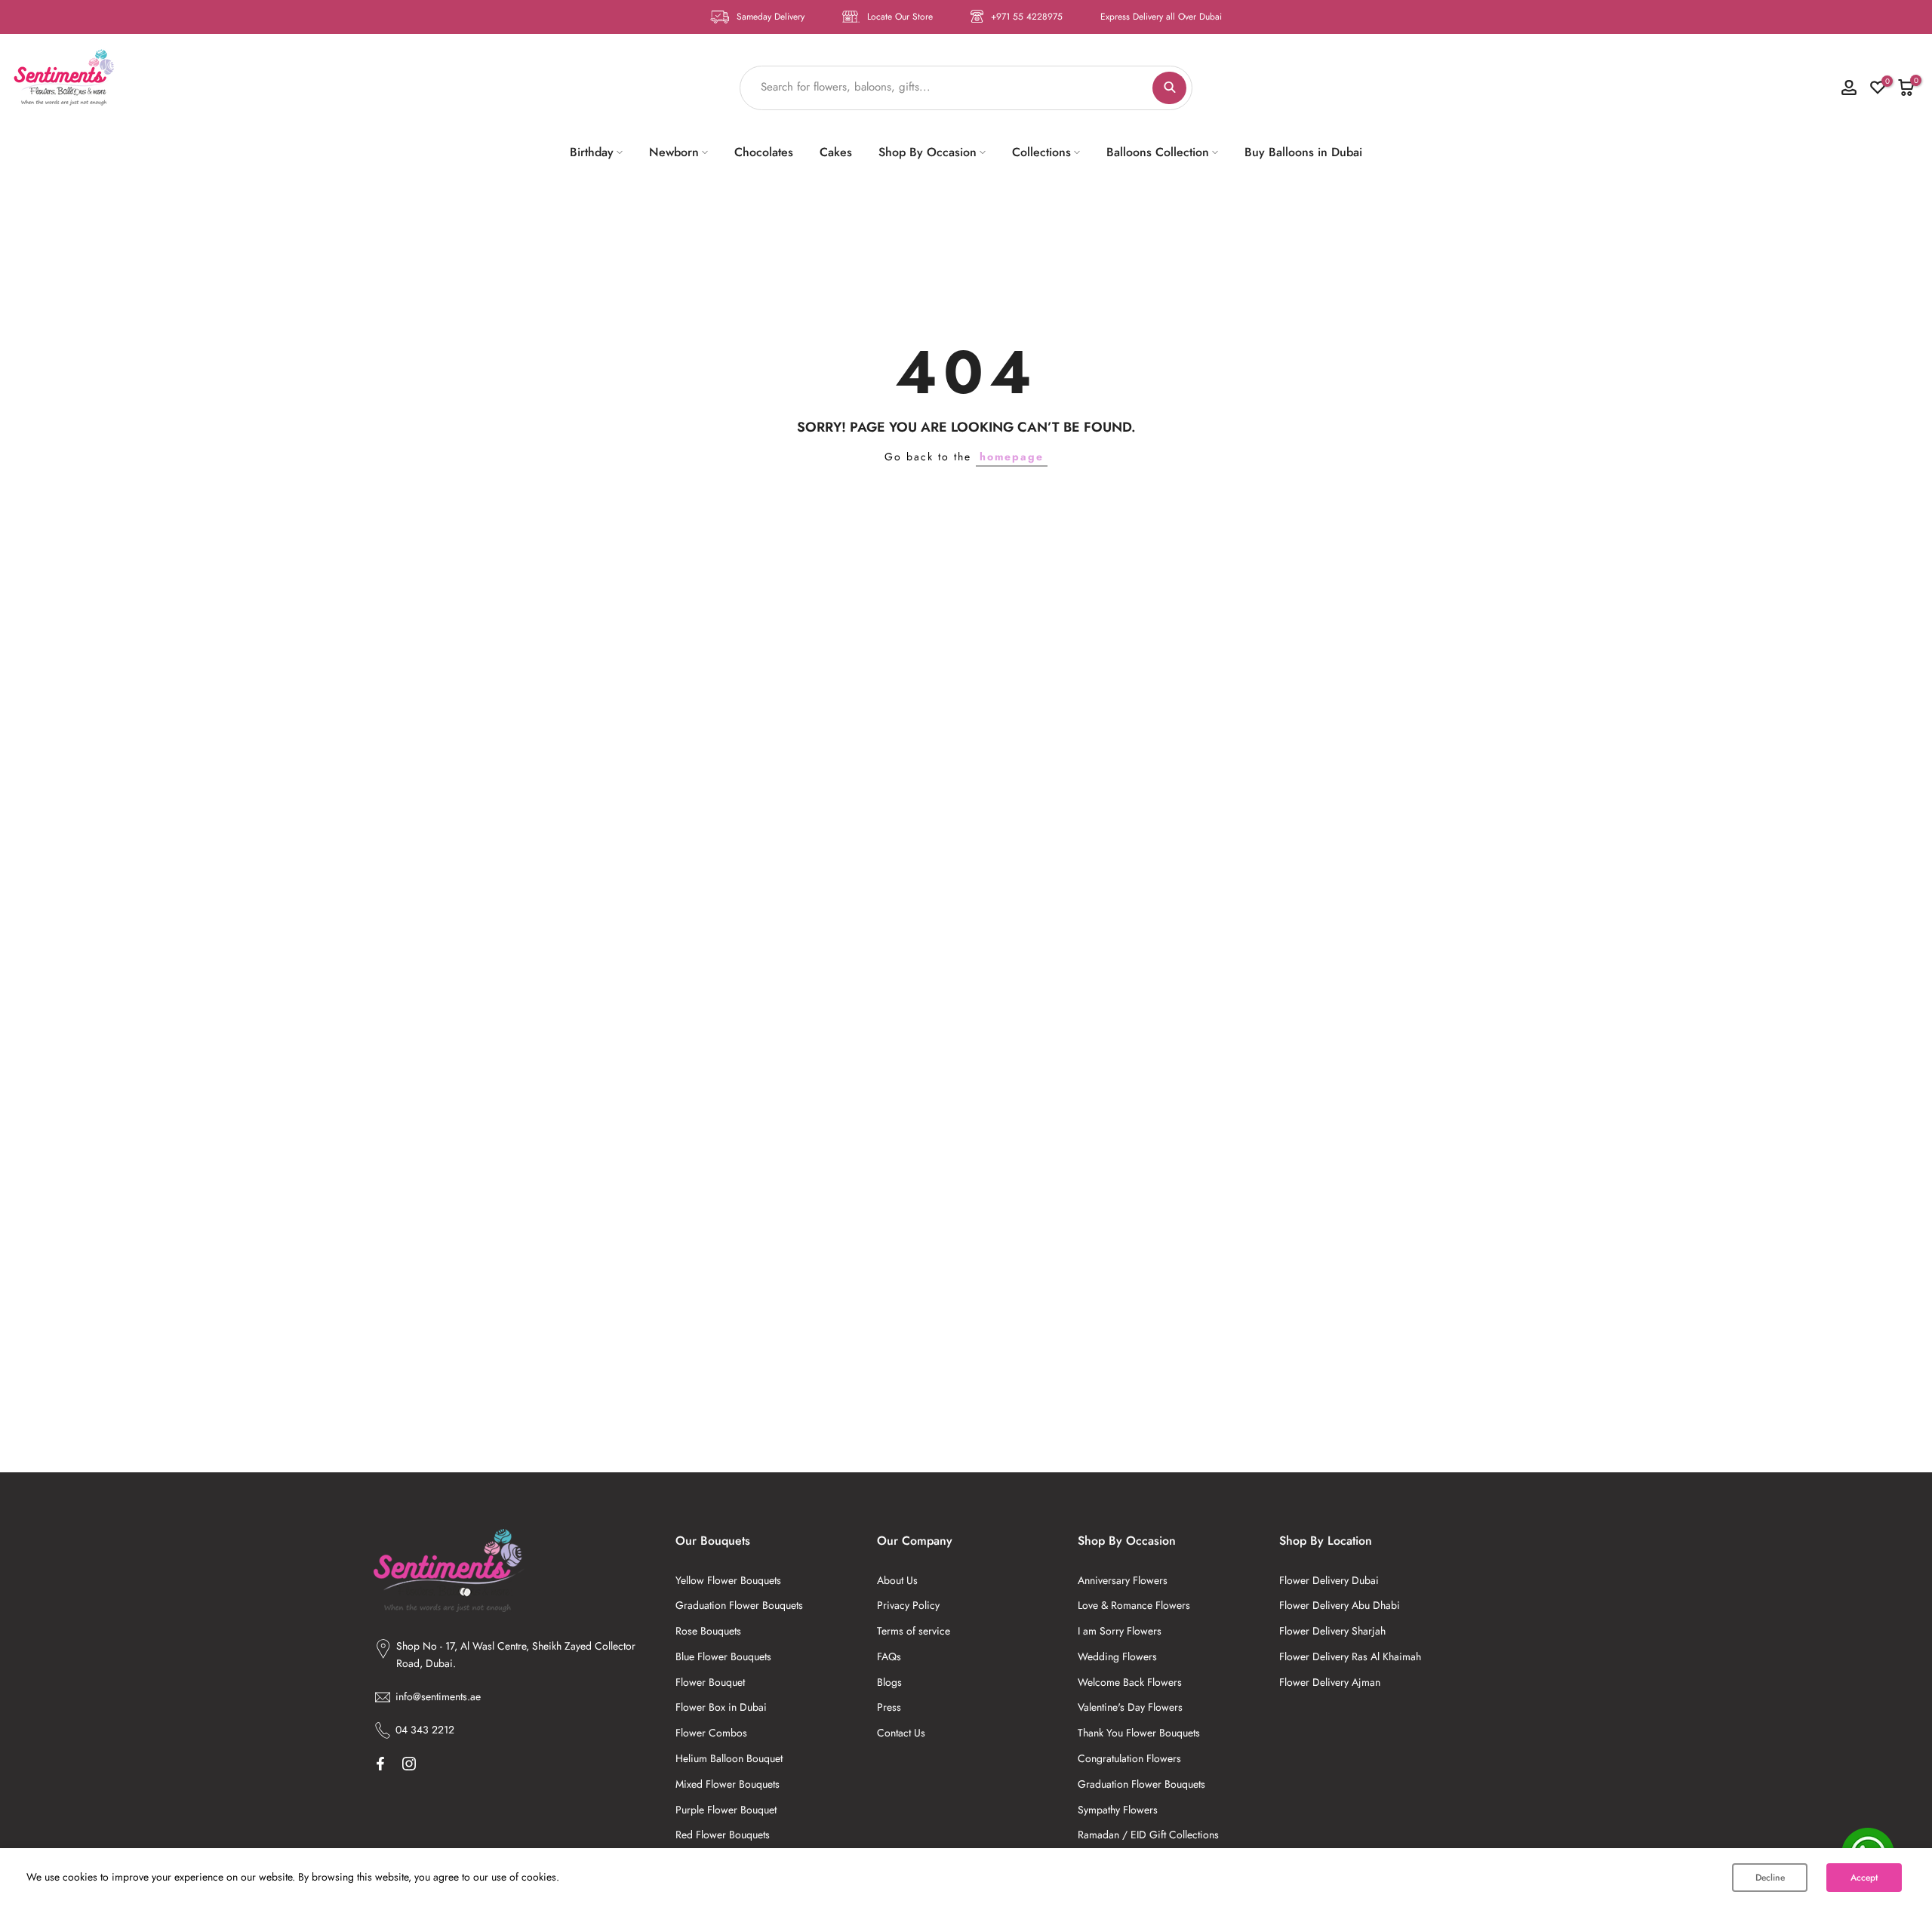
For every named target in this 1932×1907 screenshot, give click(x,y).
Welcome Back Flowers (1130, 1682)
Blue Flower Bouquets (723, 1656)
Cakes (836, 152)
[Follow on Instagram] (409, 1764)
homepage (1012, 457)
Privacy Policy (908, 1605)
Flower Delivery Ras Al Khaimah (1350, 1656)
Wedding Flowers (1117, 1656)
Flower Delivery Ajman (1330, 1682)
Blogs (889, 1682)
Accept (1864, 1878)
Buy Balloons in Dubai (1303, 152)
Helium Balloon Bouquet (729, 1758)
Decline (1770, 1878)
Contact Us (901, 1733)
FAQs (889, 1656)
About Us (897, 1580)
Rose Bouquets (708, 1631)
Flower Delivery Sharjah (1332, 1631)
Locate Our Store (900, 17)
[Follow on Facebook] (380, 1764)
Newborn (674, 152)
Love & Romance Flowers (1134, 1605)
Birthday (592, 152)
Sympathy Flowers (1118, 1810)
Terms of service (914, 1631)
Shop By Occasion (928, 152)
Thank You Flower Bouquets (1139, 1733)
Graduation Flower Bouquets (739, 1605)
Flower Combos (711, 1733)
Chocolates (764, 152)
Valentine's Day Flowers (1130, 1707)
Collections (1041, 152)
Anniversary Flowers (1123, 1580)
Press (889, 1707)
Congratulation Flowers (1129, 1758)
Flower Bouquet (710, 1682)
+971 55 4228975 (1027, 17)
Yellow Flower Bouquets (728, 1580)
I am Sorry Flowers (1120, 1631)
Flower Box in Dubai (721, 1707)
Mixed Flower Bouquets (728, 1784)
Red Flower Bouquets (723, 1835)
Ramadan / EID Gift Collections (1148, 1835)
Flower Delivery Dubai (1329, 1580)
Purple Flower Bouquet (726, 1810)
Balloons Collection (1158, 152)
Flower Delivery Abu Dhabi (1340, 1605)
